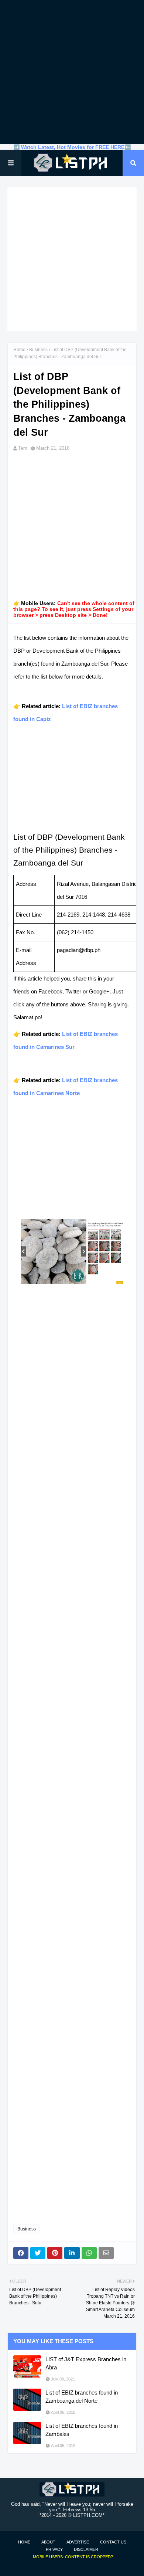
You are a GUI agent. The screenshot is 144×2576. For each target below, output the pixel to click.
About (48, 2542)
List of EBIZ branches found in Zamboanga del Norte (82, 2397)
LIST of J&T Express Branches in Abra (86, 2363)
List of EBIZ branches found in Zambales (82, 2430)
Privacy (54, 2549)
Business (38, 350)
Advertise (78, 2542)
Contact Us (113, 2542)
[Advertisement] (72, 72)
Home (19, 350)
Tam (23, 448)
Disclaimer (86, 2549)
